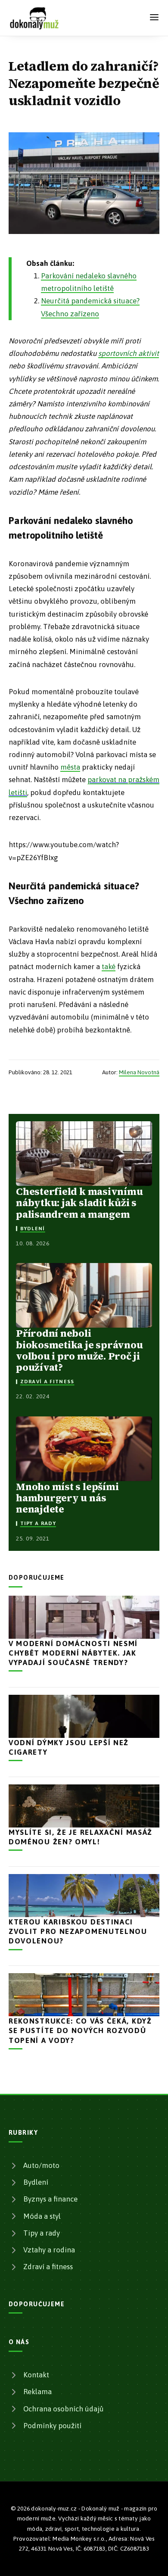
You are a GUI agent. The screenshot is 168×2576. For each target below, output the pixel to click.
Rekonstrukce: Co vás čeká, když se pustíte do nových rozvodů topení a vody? (80, 2030)
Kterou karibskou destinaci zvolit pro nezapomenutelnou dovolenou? (78, 1931)
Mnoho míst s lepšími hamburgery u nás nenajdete (67, 1498)
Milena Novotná (139, 1072)
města (70, 767)
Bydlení (33, 1229)
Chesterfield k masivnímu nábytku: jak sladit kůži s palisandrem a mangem (79, 1203)
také (109, 967)
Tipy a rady (38, 1523)
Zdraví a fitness (47, 1382)
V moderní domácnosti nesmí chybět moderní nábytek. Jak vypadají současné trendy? (73, 1653)
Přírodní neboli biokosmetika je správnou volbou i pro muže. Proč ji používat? (79, 1350)
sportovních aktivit (129, 353)
